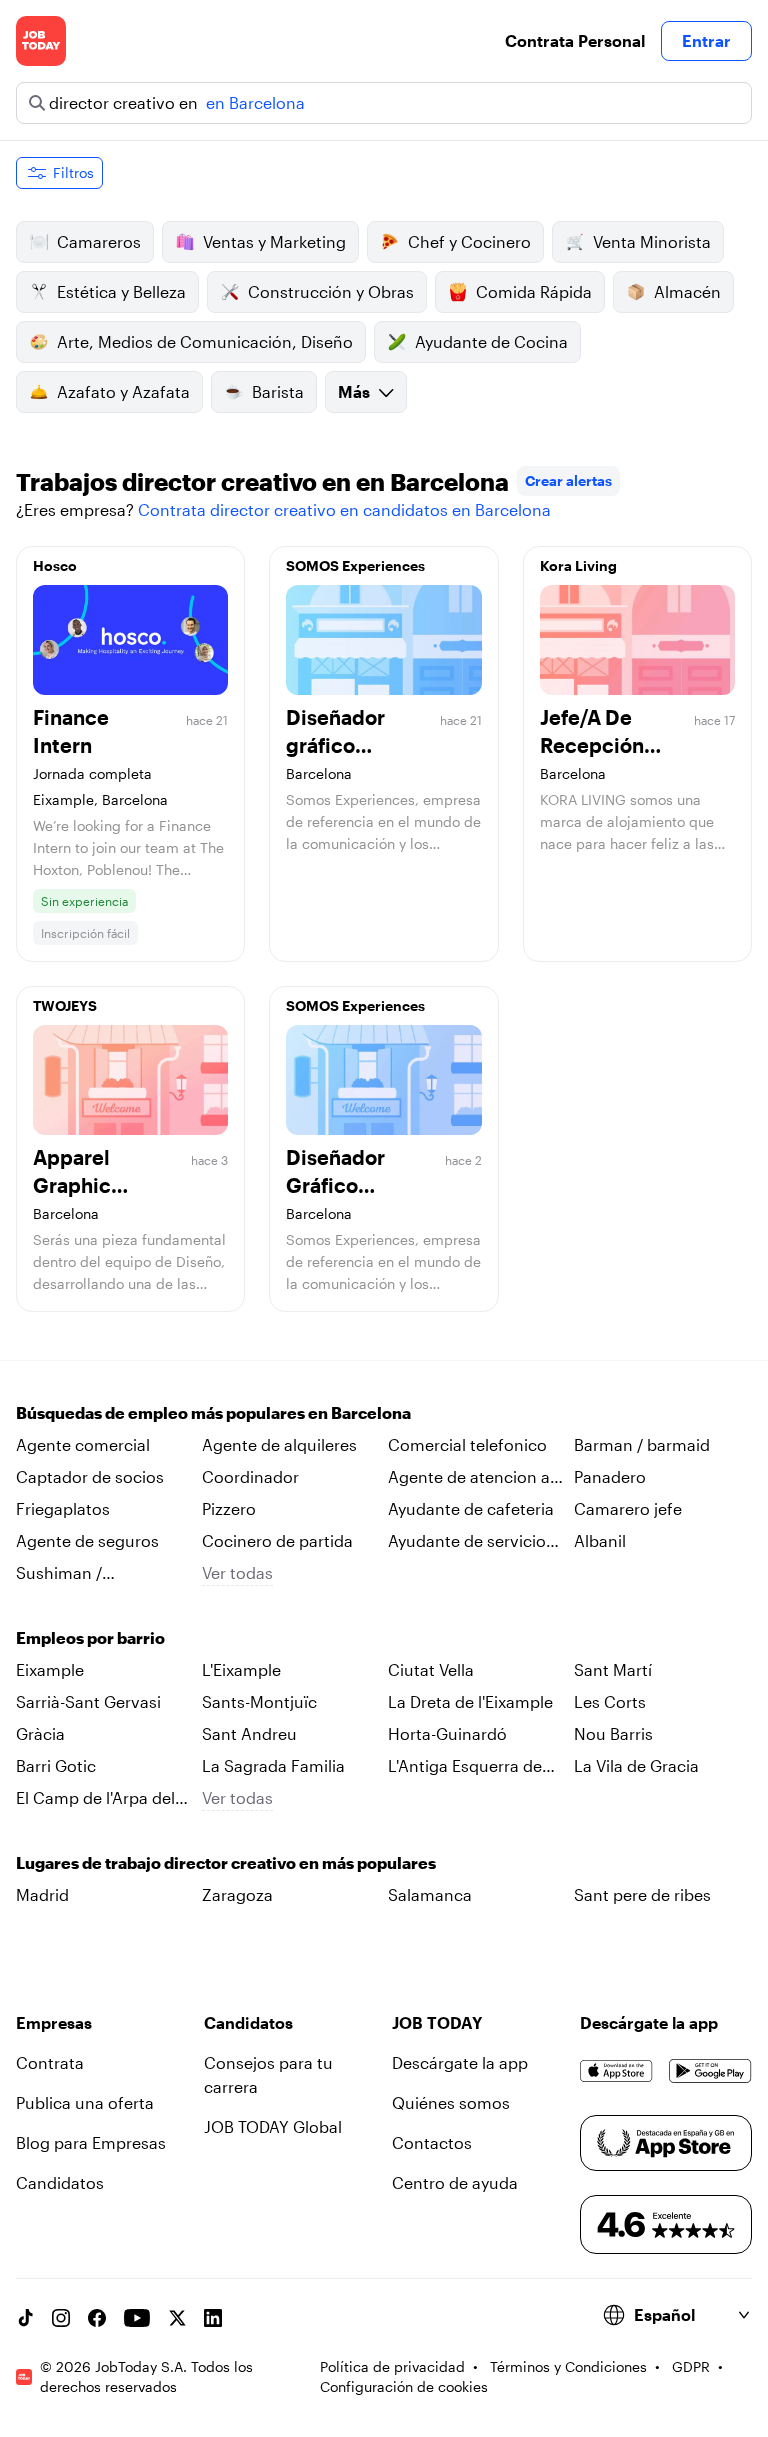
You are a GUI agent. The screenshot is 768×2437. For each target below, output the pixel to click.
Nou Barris (613, 1733)
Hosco (55, 565)
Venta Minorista (652, 241)
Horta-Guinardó (447, 1733)
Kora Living (578, 565)
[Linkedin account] (213, 2318)
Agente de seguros (87, 1540)
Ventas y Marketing (274, 241)
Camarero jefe (628, 1508)
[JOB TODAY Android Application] (710, 2071)
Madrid (42, 1894)
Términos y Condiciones (568, 2366)
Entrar (706, 40)
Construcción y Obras (331, 291)
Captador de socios (90, 1476)
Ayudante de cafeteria (471, 1508)
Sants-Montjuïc (259, 1701)
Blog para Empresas (91, 2142)
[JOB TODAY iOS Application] (616, 2071)
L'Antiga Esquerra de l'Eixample (465, 1767)
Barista (278, 391)
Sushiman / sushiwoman (64, 1574)
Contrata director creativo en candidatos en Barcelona (344, 509)
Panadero (610, 1476)
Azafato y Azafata (123, 391)
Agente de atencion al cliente (471, 1478)
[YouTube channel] (137, 2318)
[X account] (177, 2318)
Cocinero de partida (277, 1540)
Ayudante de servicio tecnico (467, 1542)
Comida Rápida (534, 291)
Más (354, 391)
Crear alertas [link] (568, 480)
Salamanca (430, 1894)
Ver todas (237, 1572)
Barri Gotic (56, 1765)
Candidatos (60, 2182)
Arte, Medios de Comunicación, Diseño (205, 341)
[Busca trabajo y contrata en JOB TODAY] (41, 41)
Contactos (432, 2142)
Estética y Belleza (121, 291)
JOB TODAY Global (273, 2126)
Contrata (50, 2062)
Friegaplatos (63, 1508)
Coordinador (250, 1476)
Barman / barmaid (642, 1444)
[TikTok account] (25, 2318)
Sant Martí (613, 1669)
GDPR (691, 2366)
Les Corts (610, 1701)
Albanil (600, 1540)
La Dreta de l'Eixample (470, 1701)
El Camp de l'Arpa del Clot (95, 1799)
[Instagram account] (61, 2318)
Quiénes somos (451, 2102)
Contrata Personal (575, 40)
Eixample (50, 1669)
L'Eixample (241, 1669)
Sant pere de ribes (642, 1894)
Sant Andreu (249, 1733)
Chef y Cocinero (469, 241)
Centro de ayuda (455, 2182)
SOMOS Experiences (355, 565)
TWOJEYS (65, 1005)
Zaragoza (237, 1894)
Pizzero (229, 1508)
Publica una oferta (85, 2102)
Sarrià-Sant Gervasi (88, 1701)
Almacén (687, 291)
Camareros (99, 241)
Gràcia (40, 1733)
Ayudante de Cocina (491, 341)
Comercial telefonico (467, 1444)
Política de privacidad (392, 2366)
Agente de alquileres (279, 1444)
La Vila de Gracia (636, 1765)
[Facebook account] (97, 2318)
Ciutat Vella (431, 1669)
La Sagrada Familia (273, 1765)
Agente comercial (83, 1444)
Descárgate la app (460, 2062)
